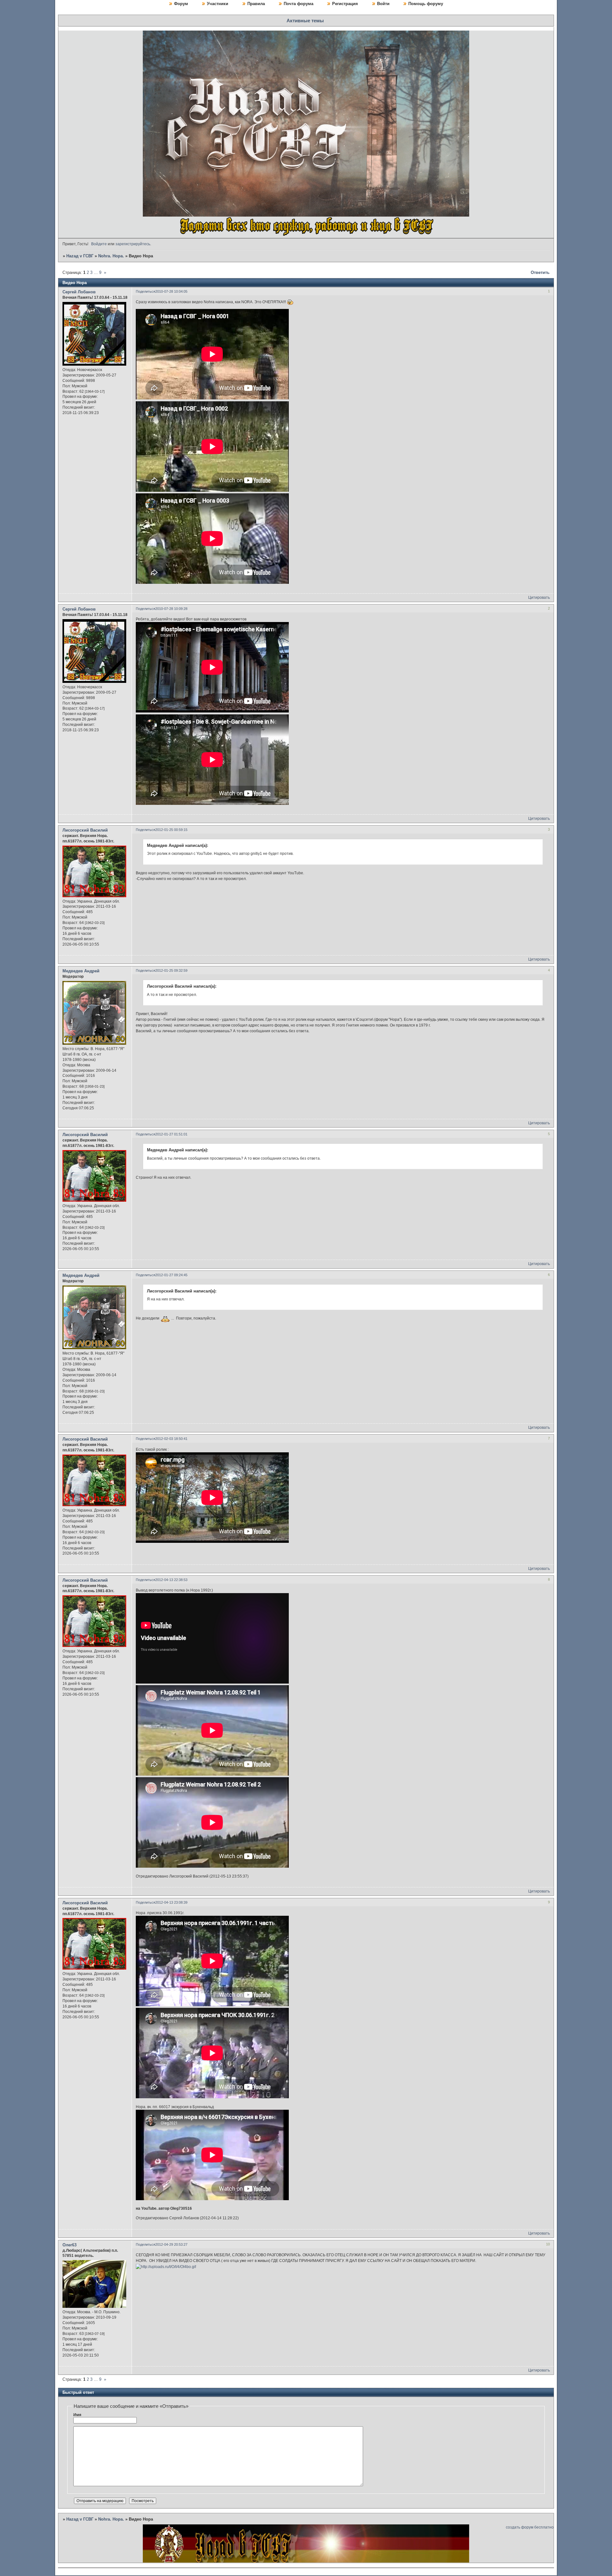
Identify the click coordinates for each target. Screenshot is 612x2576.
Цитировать (539, 597)
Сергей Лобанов (79, 292)
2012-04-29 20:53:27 (171, 2244)
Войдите (99, 244)
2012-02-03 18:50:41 (171, 1439)
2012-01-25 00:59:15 (171, 830)
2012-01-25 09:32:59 (171, 970)
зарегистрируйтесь (133, 244)
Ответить (540, 272)
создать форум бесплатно (530, 2527)
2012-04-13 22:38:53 (171, 1580)
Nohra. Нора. (111, 256)
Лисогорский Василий (85, 830)
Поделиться (146, 291)
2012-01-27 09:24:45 (171, 1275)
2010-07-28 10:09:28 (171, 609)
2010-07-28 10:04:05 (171, 291)
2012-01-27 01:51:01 (171, 1134)
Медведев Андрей (81, 971)
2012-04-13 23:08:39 (171, 1902)
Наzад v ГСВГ (80, 256)
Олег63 (69, 2245)
